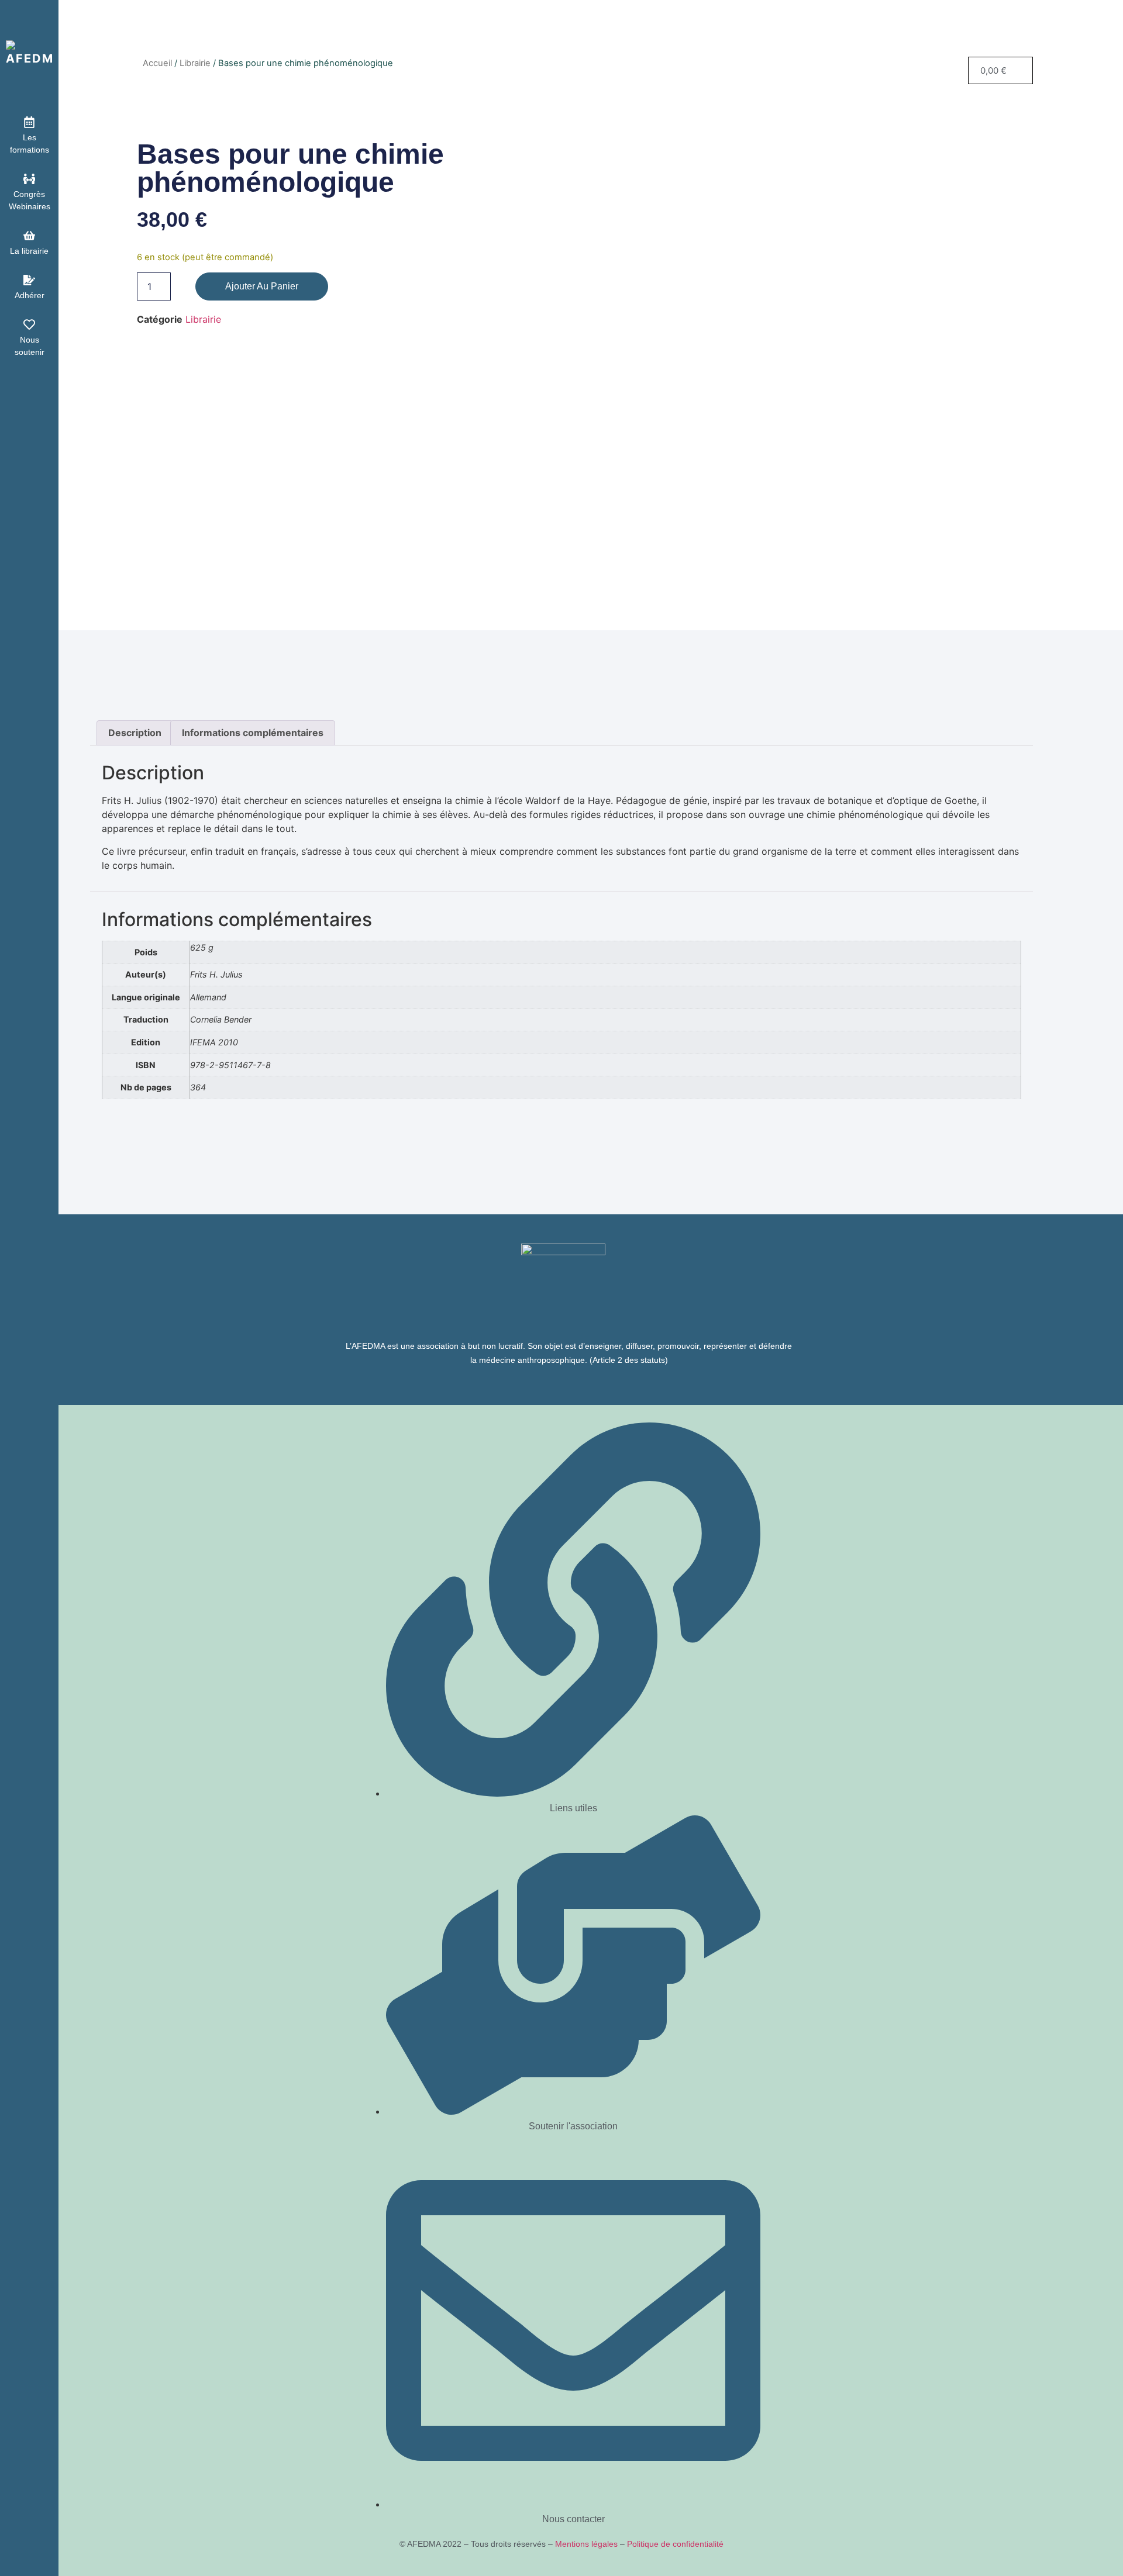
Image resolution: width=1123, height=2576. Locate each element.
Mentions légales (586, 2544)
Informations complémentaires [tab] (253, 733)
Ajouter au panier (262, 286)
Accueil (157, 63)
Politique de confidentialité (675, 2544)
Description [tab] (135, 733)
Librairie (195, 63)
